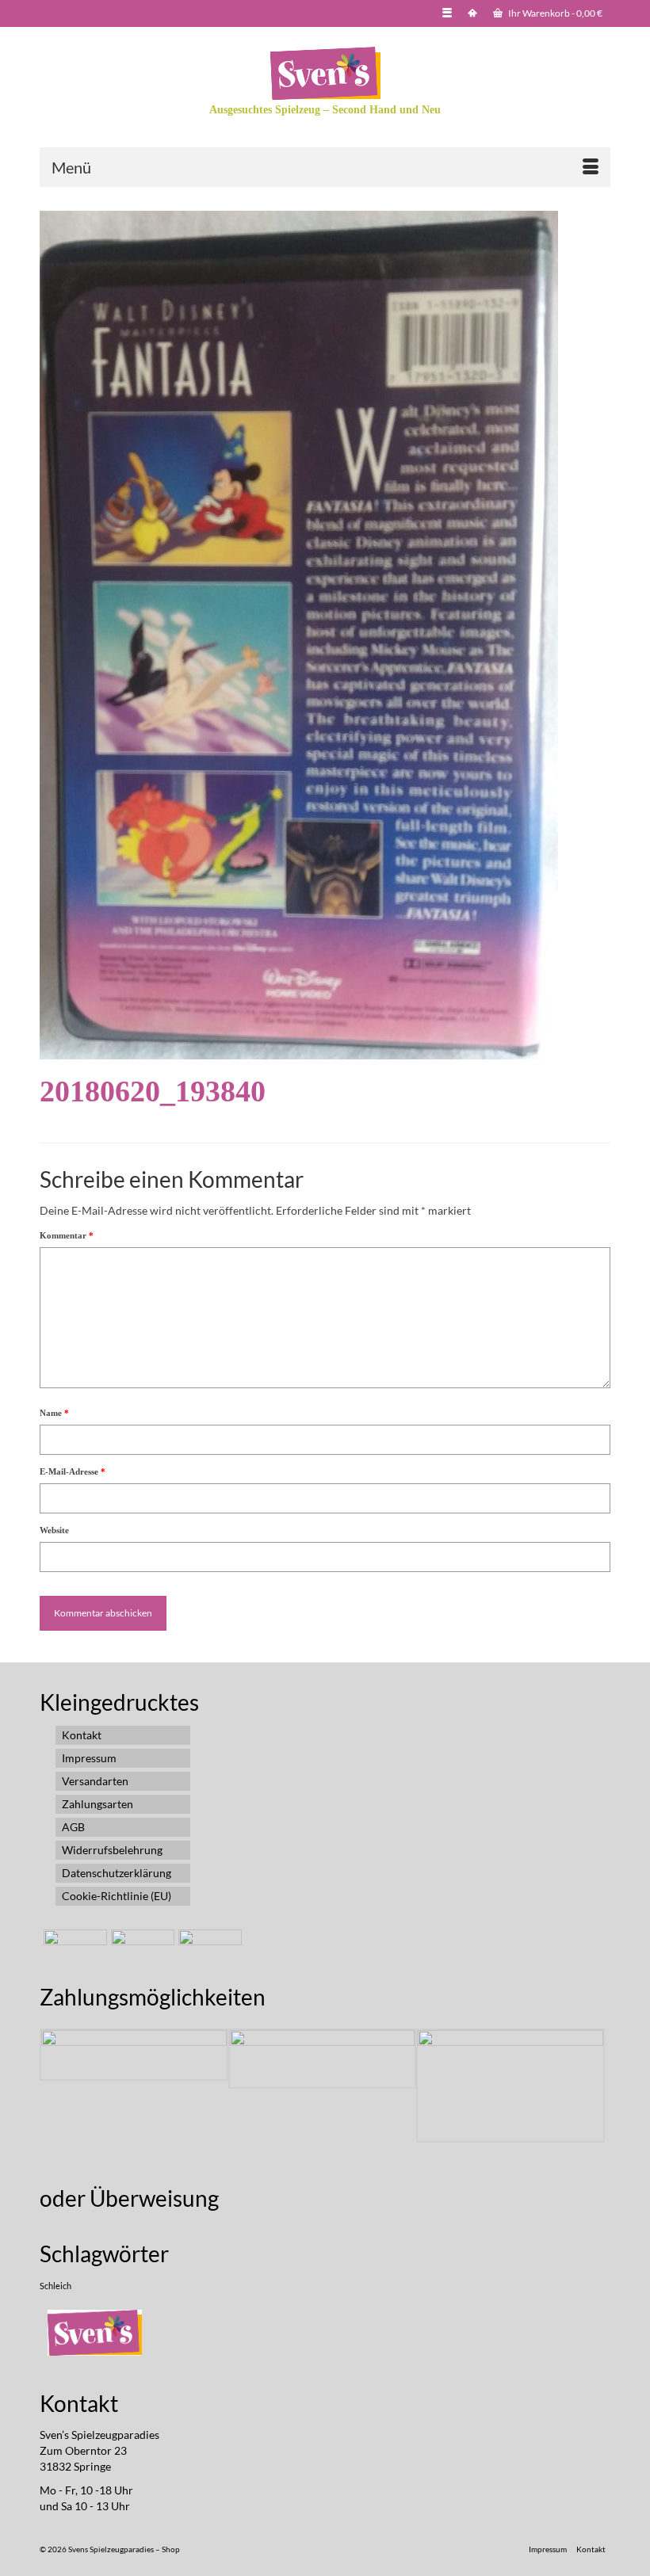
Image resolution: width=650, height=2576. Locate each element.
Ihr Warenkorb (554, 13)
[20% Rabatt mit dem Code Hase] (208, 1949)
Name (54, 1413)
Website (54, 1530)
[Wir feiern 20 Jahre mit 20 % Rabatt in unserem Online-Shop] (141, 1949)
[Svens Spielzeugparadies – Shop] (325, 73)
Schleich (55, 2286)
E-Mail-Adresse (73, 1471)
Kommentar (67, 1235)
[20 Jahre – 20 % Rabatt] (73, 1949)
